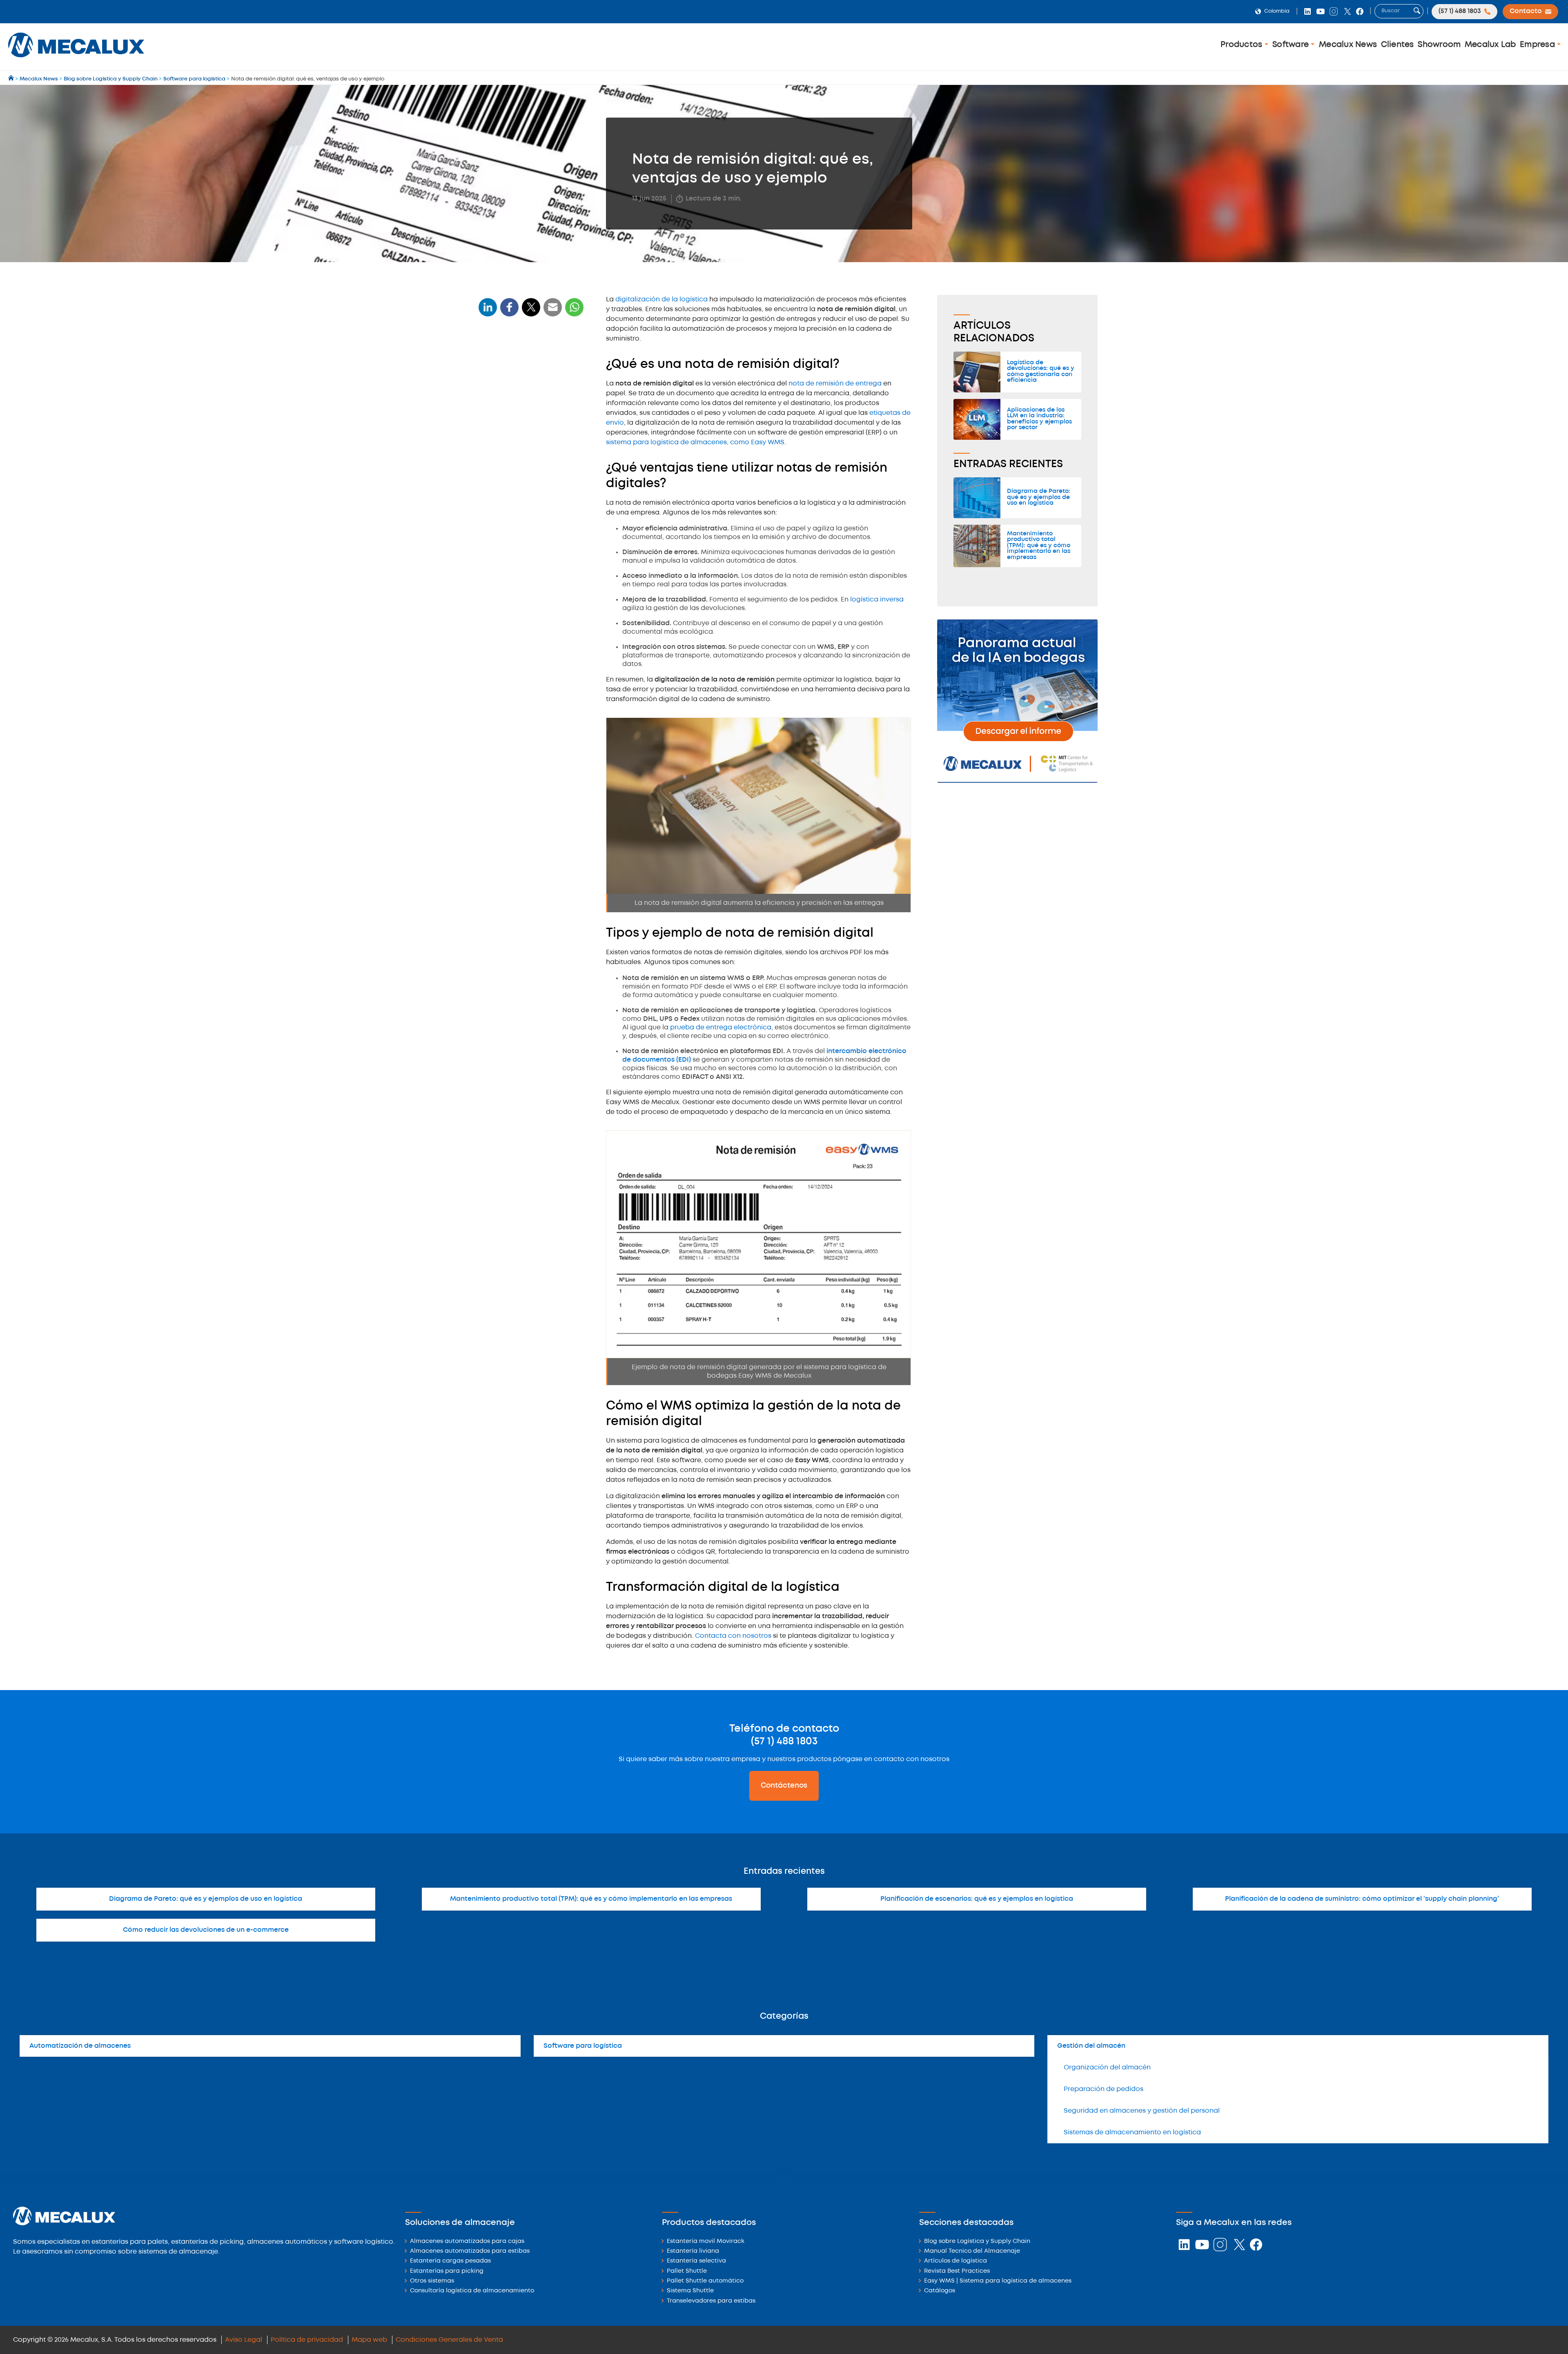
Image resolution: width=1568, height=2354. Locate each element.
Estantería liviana (693, 2251)
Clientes (1398, 45)
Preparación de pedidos (1104, 2089)
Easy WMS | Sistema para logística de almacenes (998, 2281)
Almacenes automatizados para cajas (467, 2242)
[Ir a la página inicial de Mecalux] (12, 79)
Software (1292, 45)
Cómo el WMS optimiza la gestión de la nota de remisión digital (530, 442)
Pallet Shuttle (687, 2271)
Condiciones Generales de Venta (449, 2340)
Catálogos (940, 2291)
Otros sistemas (432, 2281)
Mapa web (369, 2340)
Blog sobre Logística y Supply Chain (977, 2242)
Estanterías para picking (447, 2271)
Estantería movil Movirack (706, 2242)
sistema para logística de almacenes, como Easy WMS (695, 442)
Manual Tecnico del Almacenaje (972, 2251)
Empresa (1538, 45)
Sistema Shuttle (690, 2291)
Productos (1243, 45)
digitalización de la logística (661, 300)
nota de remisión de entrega (835, 384)
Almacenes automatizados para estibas (470, 2251)
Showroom (1439, 45)
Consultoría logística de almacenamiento (472, 2291)
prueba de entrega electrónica (720, 1028)
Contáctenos (784, 1786)
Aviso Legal (244, 2340)
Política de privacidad (307, 2340)
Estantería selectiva (696, 2261)
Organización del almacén (1107, 2068)
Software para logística (583, 2046)
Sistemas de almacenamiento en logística (1132, 2132)
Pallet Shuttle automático (705, 2281)
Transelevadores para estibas (711, 2301)
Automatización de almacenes (80, 2046)
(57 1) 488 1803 (784, 1742)
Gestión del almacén (1091, 2046)
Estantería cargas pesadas (450, 2261)
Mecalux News (1348, 45)
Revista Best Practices (957, 2271)
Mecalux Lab (1490, 45)
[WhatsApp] (553, 312)
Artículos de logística (955, 2261)
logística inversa (877, 600)
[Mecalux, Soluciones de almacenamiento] (76, 59)
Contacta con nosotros (733, 1636)
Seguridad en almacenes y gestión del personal (1142, 2111)
